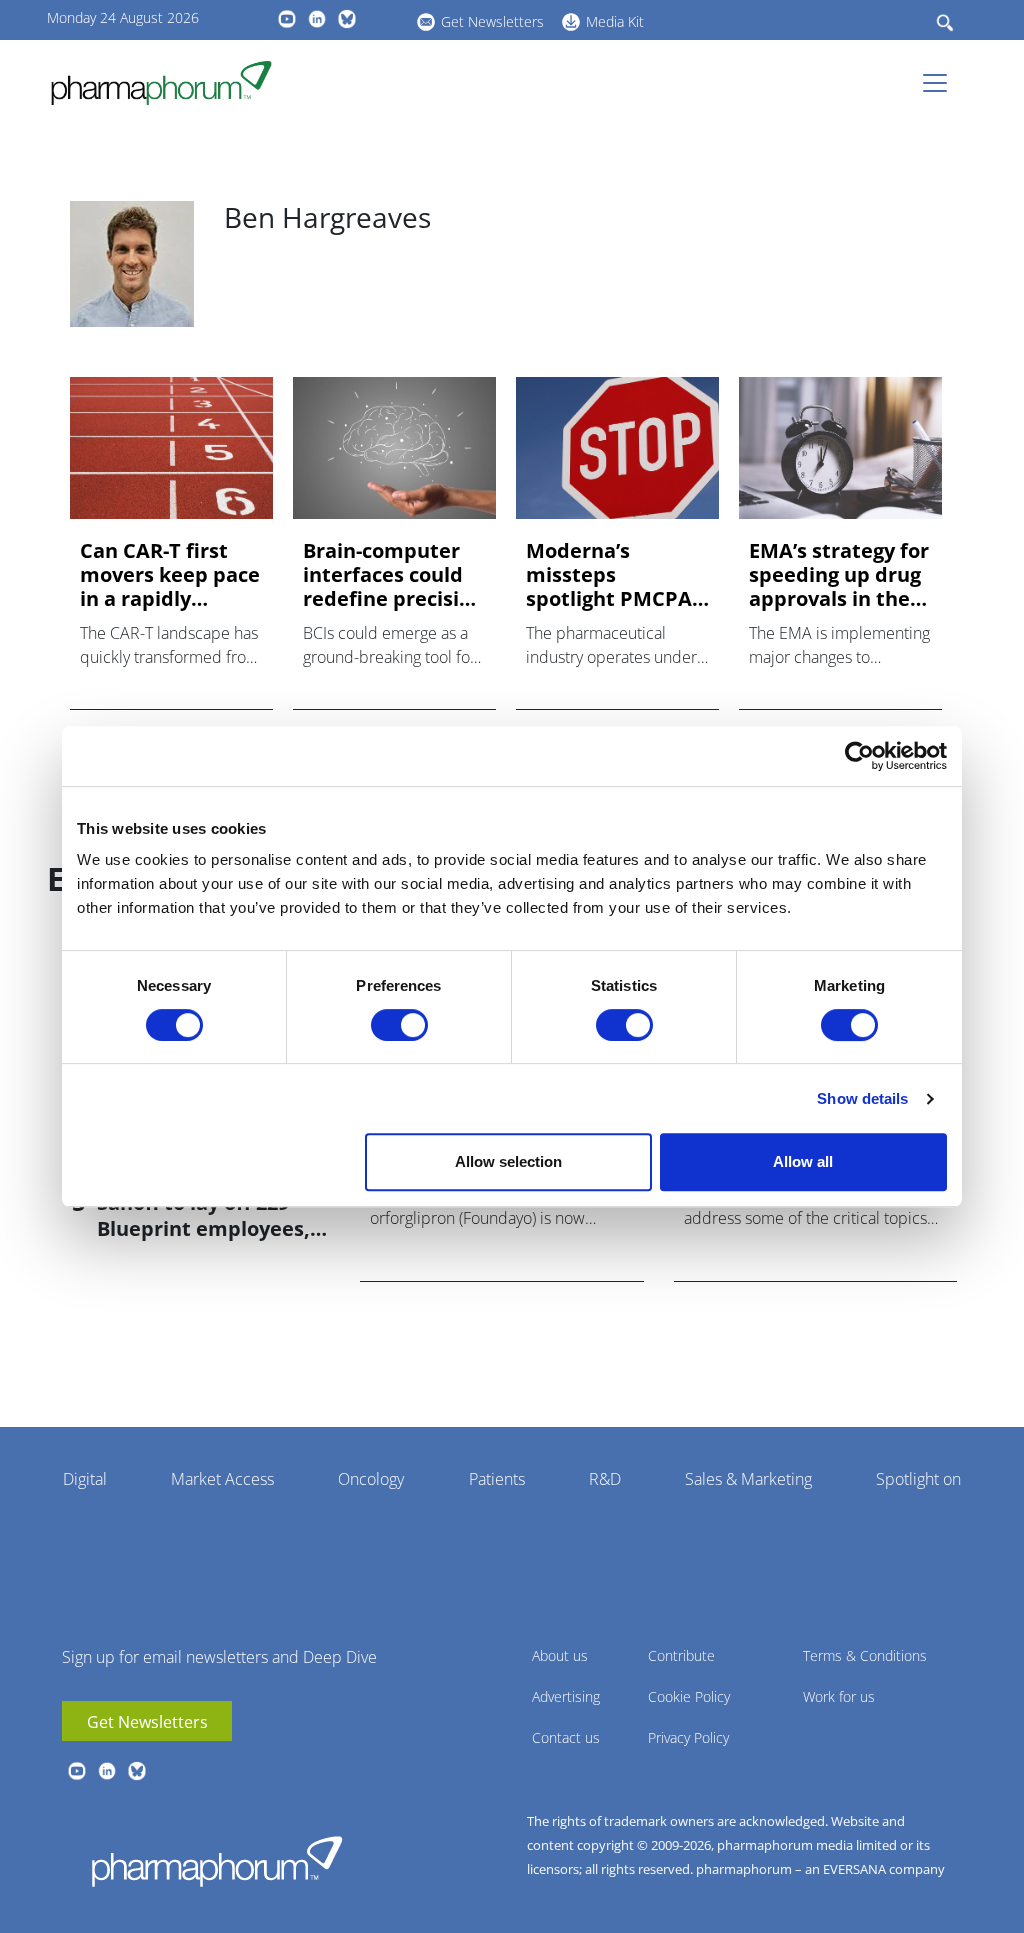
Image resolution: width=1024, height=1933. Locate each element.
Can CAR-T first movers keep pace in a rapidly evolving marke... (170, 575)
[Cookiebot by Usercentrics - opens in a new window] (859, 756)
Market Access (222, 1479)
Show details (862, 1098)
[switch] (399, 1025)
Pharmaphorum (217, 1861)
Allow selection (508, 1161)
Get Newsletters (492, 21)
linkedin (317, 19)
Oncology (371, 1479)
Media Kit (615, 21)
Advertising (566, 1696)
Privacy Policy (688, 1737)
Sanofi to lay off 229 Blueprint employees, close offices (203, 1228)
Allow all (803, 1161)
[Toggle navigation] (941, 83)
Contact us (566, 1737)
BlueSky (347, 19)
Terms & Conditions (865, 1655)
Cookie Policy (689, 1696)
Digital (85, 1479)
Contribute (681, 1655)
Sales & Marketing (748, 1479)
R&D (605, 1479)
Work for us (839, 1696)
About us (560, 1655)
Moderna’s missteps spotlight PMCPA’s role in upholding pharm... (616, 575)
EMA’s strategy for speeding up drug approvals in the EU (839, 575)
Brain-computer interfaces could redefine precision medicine (393, 575)
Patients (497, 1479)
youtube (287, 19)
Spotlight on (918, 1479)
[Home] (169, 83)
